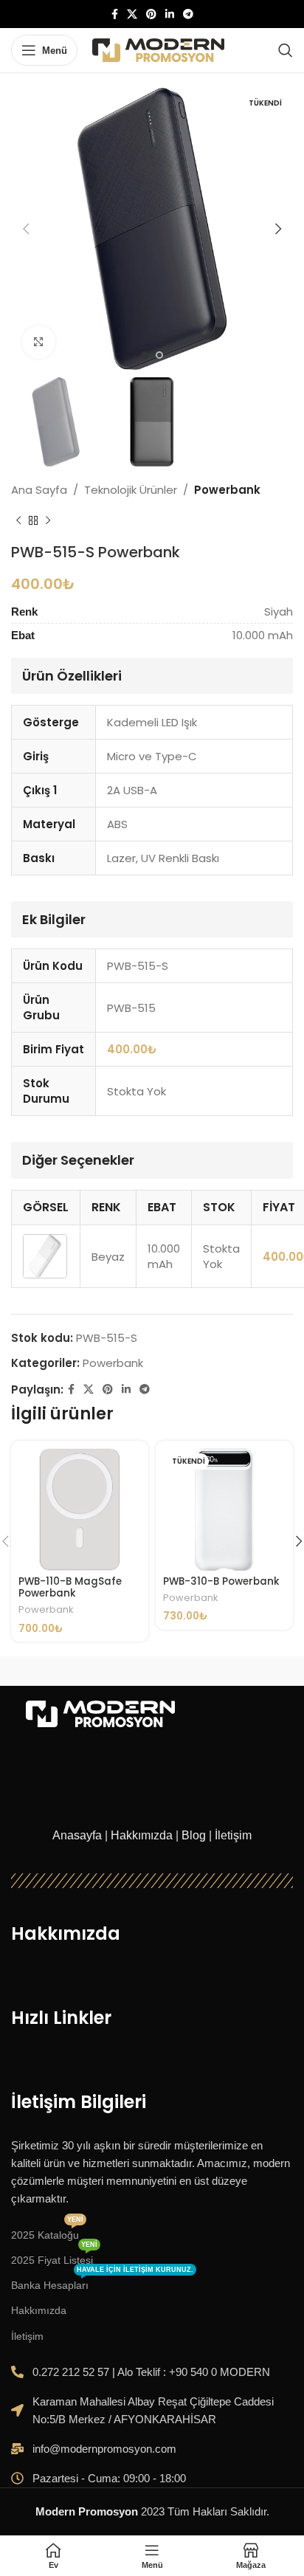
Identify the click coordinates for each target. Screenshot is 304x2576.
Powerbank (227, 490)
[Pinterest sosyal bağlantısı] (151, 14)
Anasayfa (77, 1835)
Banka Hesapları (102, 2282)
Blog (194, 1835)
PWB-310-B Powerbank (221, 1581)
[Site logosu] (158, 49)
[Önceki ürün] (18, 521)
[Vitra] (82, 1671)
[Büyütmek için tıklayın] (39, 342)
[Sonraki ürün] (48, 521)
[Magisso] (222, 1671)
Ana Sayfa (39, 490)
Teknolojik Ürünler (131, 490)
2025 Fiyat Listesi (54, 2257)
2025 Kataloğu (47, 2232)
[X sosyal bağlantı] (132, 14)
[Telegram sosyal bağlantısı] (188, 14)
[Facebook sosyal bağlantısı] (115, 14)
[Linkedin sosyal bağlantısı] (170, 14)
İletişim (233, 1835)
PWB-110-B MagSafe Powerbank (70, 1587)
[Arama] (286, 50)
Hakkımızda (142, 1835)
